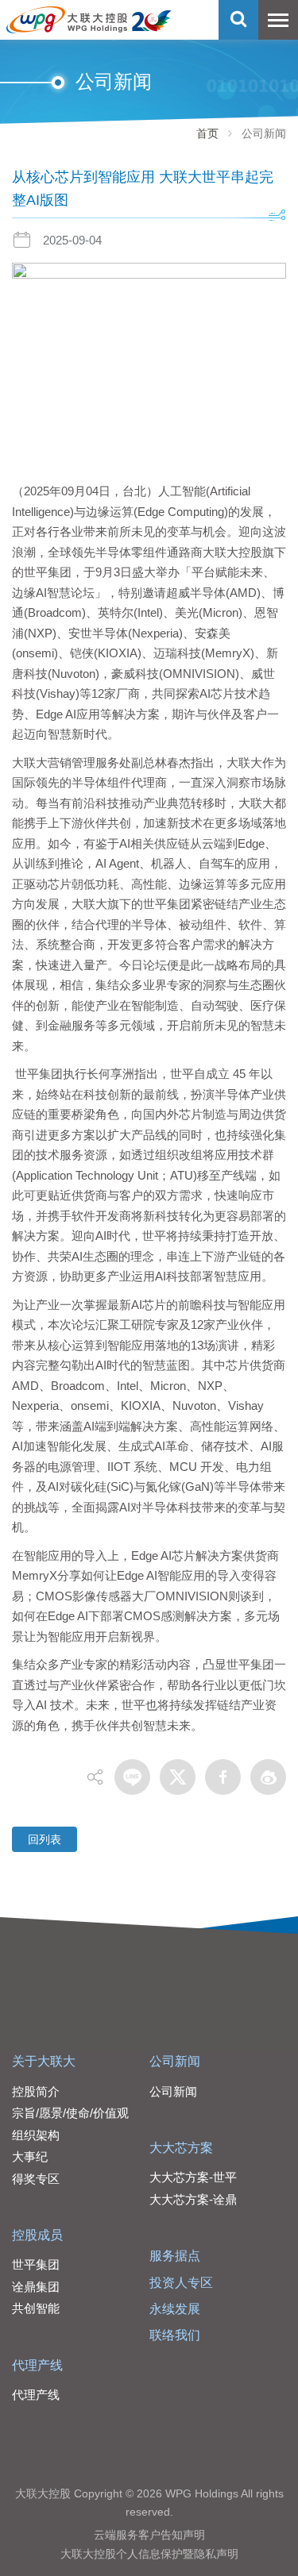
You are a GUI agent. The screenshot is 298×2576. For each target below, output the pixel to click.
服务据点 (175, 2256)
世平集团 (36, 2264)
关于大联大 (44, 2061)
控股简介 (36, 2091)
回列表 (45, 1839)
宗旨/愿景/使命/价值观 (70, 2113)
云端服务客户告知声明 (149, 2535)
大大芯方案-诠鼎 (193, 2199)
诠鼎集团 (36, 2287)
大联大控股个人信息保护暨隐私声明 (149, 2554)
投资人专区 (181, 2283)
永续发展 (175, 2309)
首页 (207, 133)
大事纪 (30, 2156)
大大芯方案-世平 (193, 2177)
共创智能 (36, 2308)
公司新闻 (175, 2061)
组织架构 (36, 2135)
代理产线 (37, 2365)
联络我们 (175, 2335)
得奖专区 (36, 2179)
